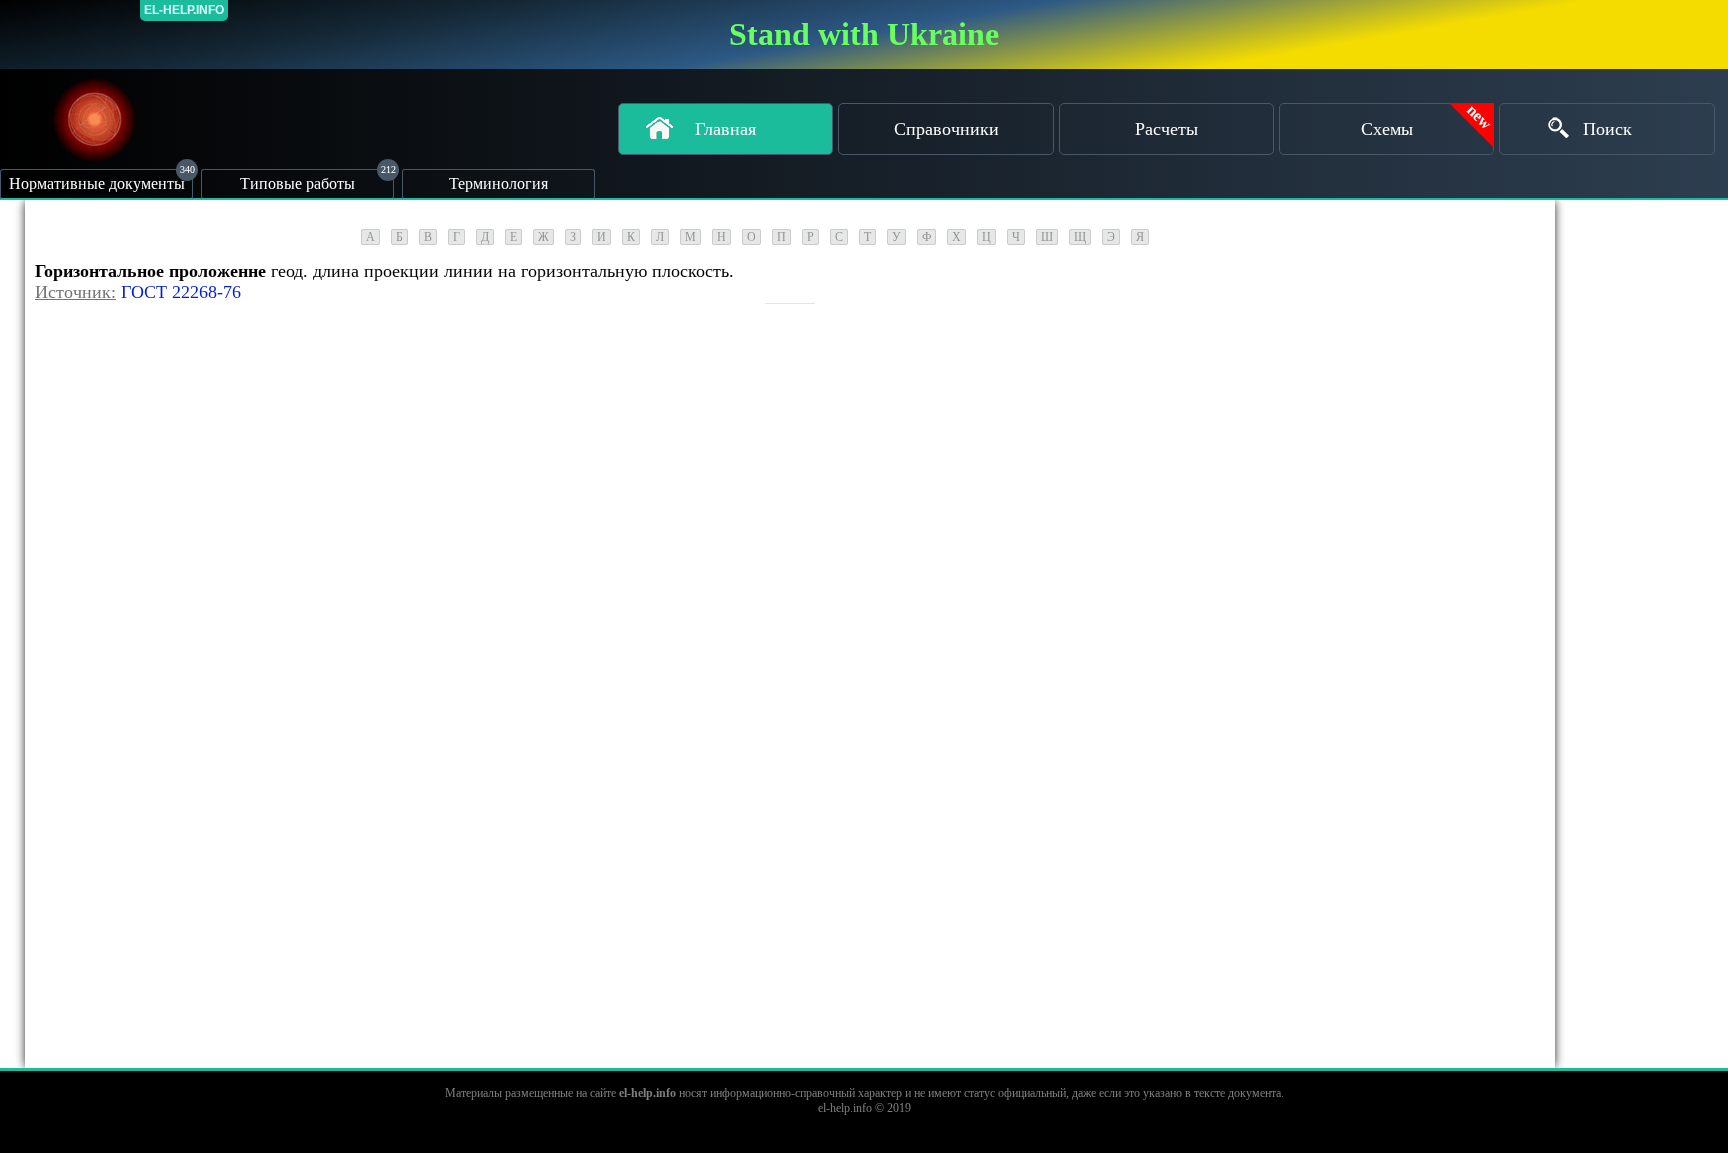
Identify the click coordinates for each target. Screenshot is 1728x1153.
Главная (725, 129)
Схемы (1387, 129)
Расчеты (1166, 129)
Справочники (946, 129)
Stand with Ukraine (864, 34)
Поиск (1607, 129)
